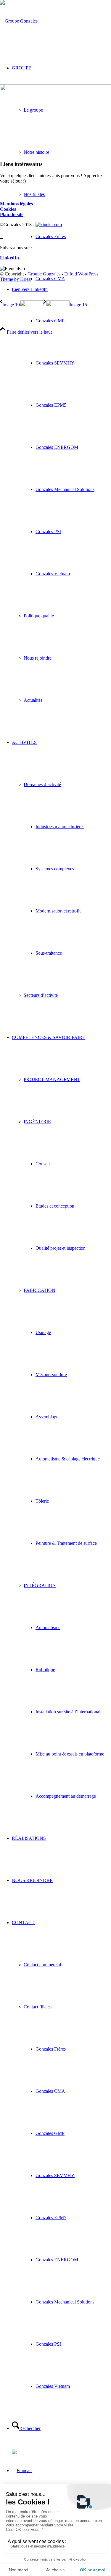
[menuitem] (61, 384)
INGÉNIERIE (37, 1122)
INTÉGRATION (40, 1585)
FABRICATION (40, 1290)
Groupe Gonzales (44, 274)
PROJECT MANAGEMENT (52, 1079)
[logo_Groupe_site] (19, 21)
